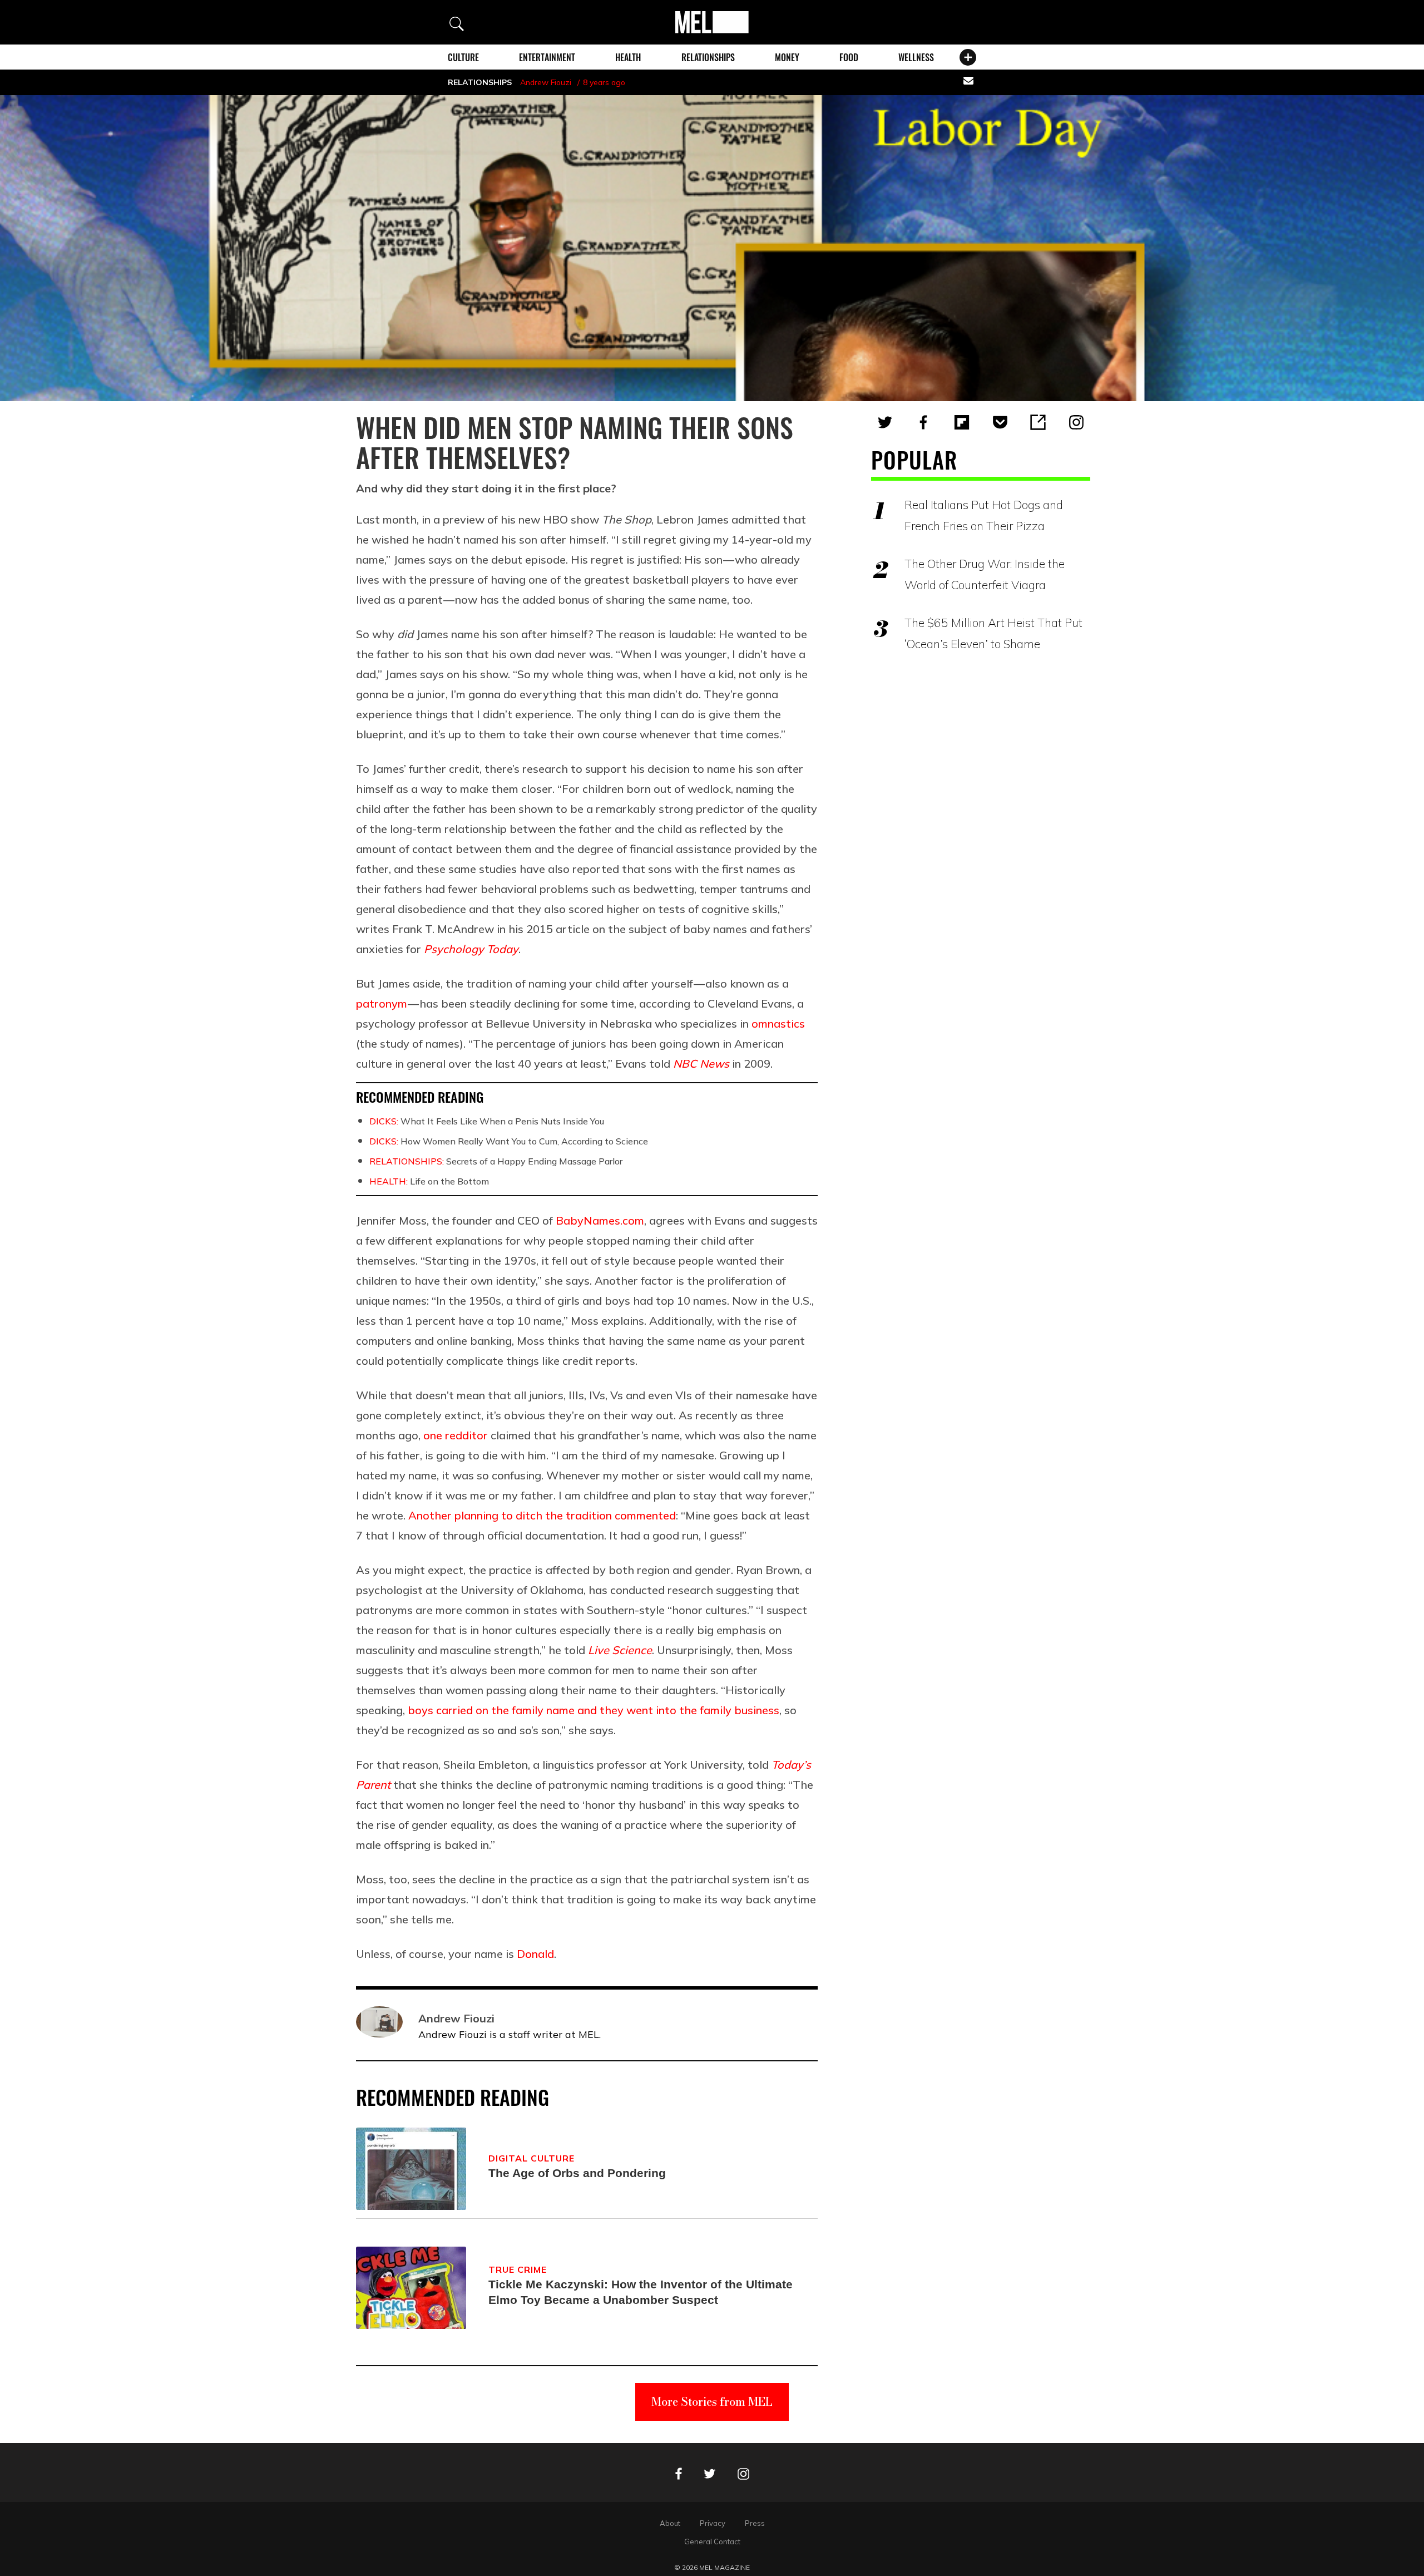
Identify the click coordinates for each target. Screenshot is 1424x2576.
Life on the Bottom (429, 1181)
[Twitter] (885, 422)
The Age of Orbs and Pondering (577, 2173)
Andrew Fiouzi (546, 82)
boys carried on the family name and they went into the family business (594, 1710)
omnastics (778, 1023)
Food (849, 57)
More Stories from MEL (712, 2402)
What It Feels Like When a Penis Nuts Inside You (487, 1121)
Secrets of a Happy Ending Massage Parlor (496, 1161)
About (670, 2523)
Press (755, 2523)
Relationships (708, 57)
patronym (382, 1003)
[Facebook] (923, 422)
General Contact (712, 2542)
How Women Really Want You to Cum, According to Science (509, 1141)
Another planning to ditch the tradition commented (542, 1515)
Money (787, 57)
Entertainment (547, 57)
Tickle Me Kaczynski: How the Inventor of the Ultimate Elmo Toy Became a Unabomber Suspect (641, 2292)
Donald (535, 1954)
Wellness (916, 57)
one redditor (456, 1435)
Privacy (713, 2523)
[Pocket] (1000, 422)
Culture (463, 57)
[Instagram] (1076, 422)
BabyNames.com (600, 1220)
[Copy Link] (1038, 422)
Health (628, 57)
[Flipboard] (962, 422)
